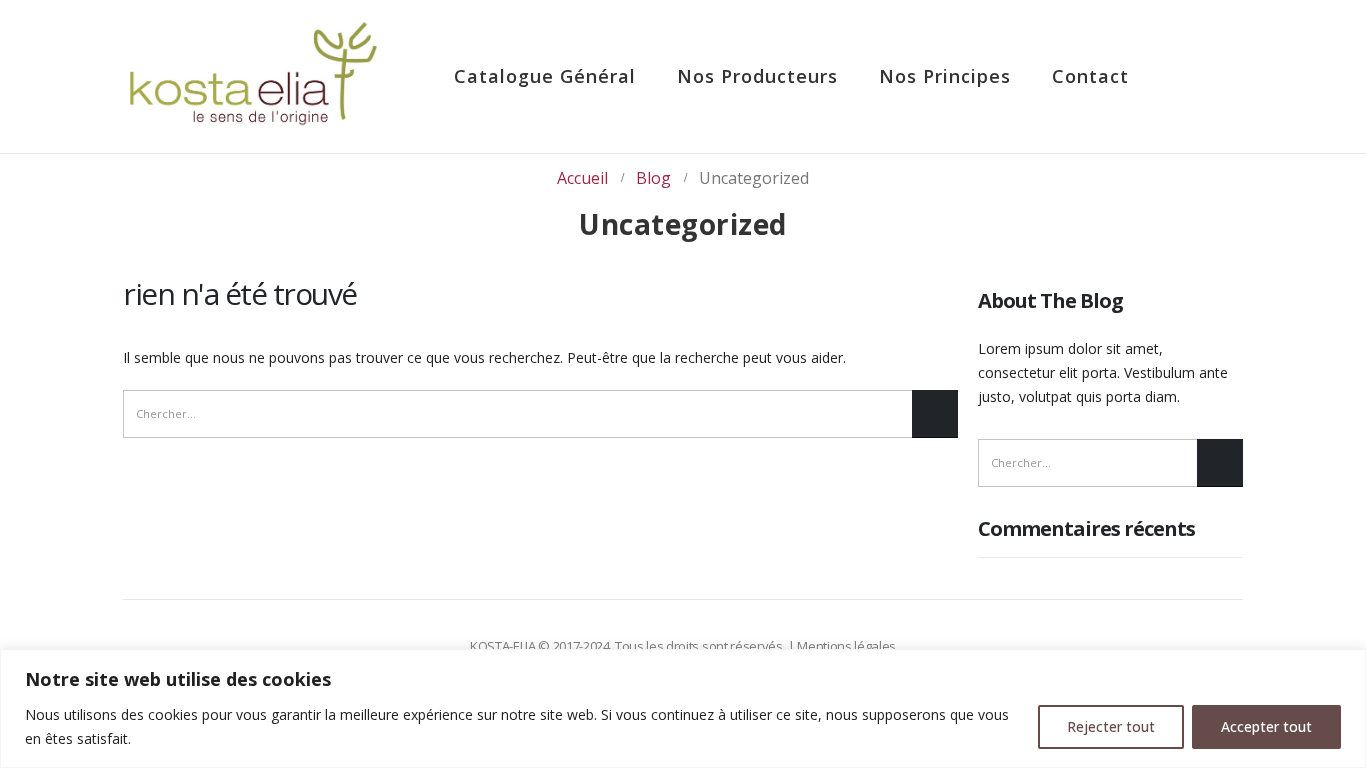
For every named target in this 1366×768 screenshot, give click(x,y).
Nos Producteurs (757, 76)
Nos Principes (945, 76)
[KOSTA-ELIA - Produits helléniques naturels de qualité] (253, 76)
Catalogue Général (545, 76)
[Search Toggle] (1203, 77)
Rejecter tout (1111, 726)
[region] (683, 708)
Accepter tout (1266, 726)
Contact (1090, 76)
